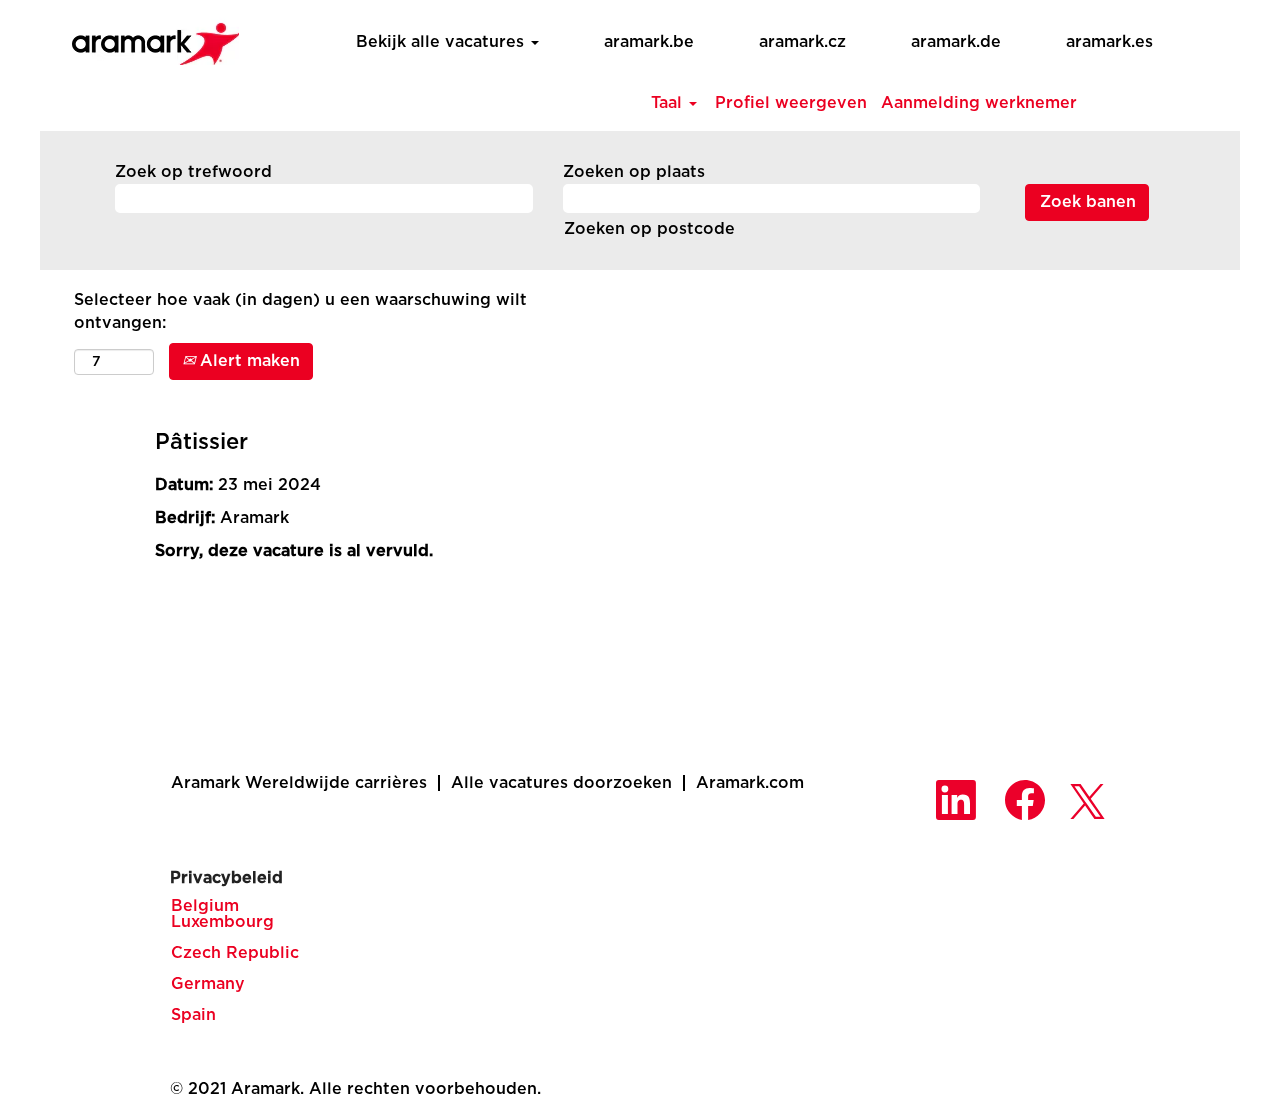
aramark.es (1109, 42)
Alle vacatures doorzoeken (561, 783)
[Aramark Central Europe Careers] (145, 38)
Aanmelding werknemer (979, 103)
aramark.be (649, 42)
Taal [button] (669, 103)
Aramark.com (750, 783)
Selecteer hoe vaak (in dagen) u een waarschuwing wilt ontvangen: (300, 311)
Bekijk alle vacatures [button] (442, 42)
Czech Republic (235, 953)
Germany (208, 984)
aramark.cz (802, 42)
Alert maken (247, 361)
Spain (193, 1015)
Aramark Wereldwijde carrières (299, 783)
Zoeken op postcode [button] (649, 229)
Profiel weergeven (791, 103)
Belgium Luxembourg (222, 914)
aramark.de (956, 42)
